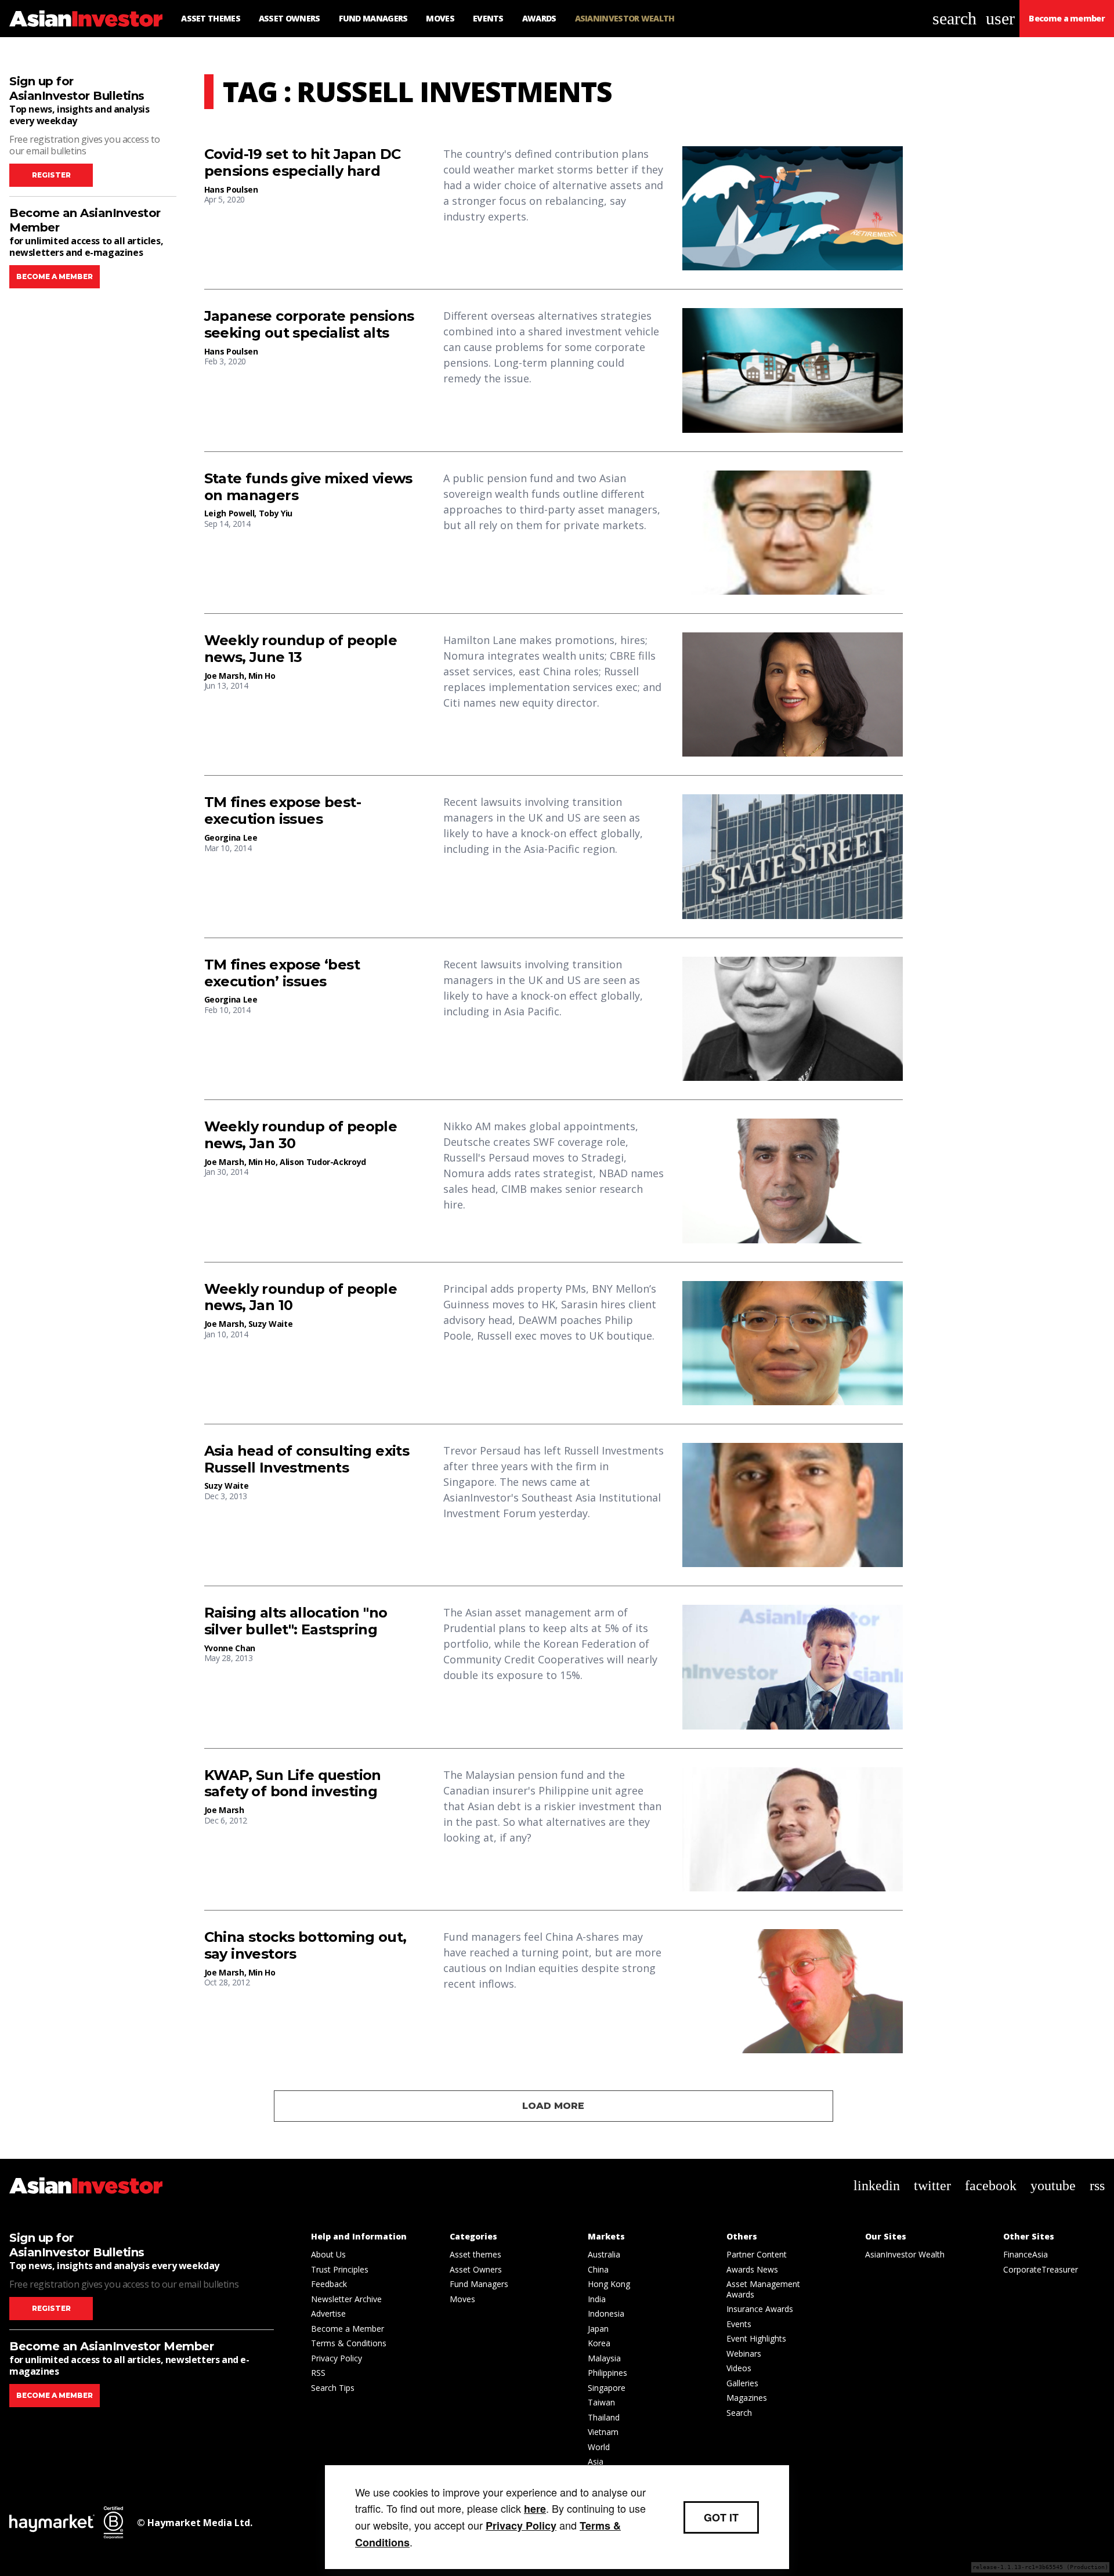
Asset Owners (476, 2269)
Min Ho (262, 676)
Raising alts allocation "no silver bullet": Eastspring (296, 1621)
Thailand (604, 2417)
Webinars (744, 2354)
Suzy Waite (271, 1324)
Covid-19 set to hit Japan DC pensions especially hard (303, 163)
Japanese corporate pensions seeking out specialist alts (309, 325)
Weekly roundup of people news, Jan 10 (301, 1298)
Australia (604, 2254)
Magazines (747, 2398)
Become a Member (348, 2329)
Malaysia (604, 2358)
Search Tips (333, 2388)
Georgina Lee (231, 837)
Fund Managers (479, 2284)
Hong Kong (609, 2284)
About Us (328, 2254)
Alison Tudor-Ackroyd (323, 1162)
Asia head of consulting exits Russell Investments (307, 1459)
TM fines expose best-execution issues (283, 811)
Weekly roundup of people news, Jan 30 (301, 1135)
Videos (739, 2368)
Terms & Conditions (349, 2343)
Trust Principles (340, 2269)
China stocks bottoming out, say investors (305, 1946)
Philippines (607, 2373)
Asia (596, 2461)
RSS (318, 2373)
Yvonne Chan (230, 1648)
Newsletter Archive (346, 2299)
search (954, 18)
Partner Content (757, 2254)
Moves (462, 2299)
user (1000, 18)
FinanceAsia (1026, 2254)
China (598, 2269)
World (599, 2447)
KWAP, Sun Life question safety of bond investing (293, 1784)
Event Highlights (756, 2338)
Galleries (742, 2383)
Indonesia (606, 2313)
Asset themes (475, 2254)
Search (739, 2413)
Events (739, 2324)
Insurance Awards (760, 2309)
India (597, 2299)
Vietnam (603, 2432)
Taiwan (601, 2402)
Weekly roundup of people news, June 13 (301, 649)
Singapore (607, 2388)
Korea (599, 2343)
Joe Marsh (224, 676)
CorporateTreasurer (1041, 2269)
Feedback (329, 2284)
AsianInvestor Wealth (905, 2254)
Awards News (752, 2269)
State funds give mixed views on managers (308, 487)
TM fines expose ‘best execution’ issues (282, 973)
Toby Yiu (276, 513)
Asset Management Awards (763, 2289)
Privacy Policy (337, 2358)
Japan (598, 2329)
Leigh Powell (229, 513)
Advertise (328, 2313)
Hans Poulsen (231, 189)
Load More (553, 2106)
